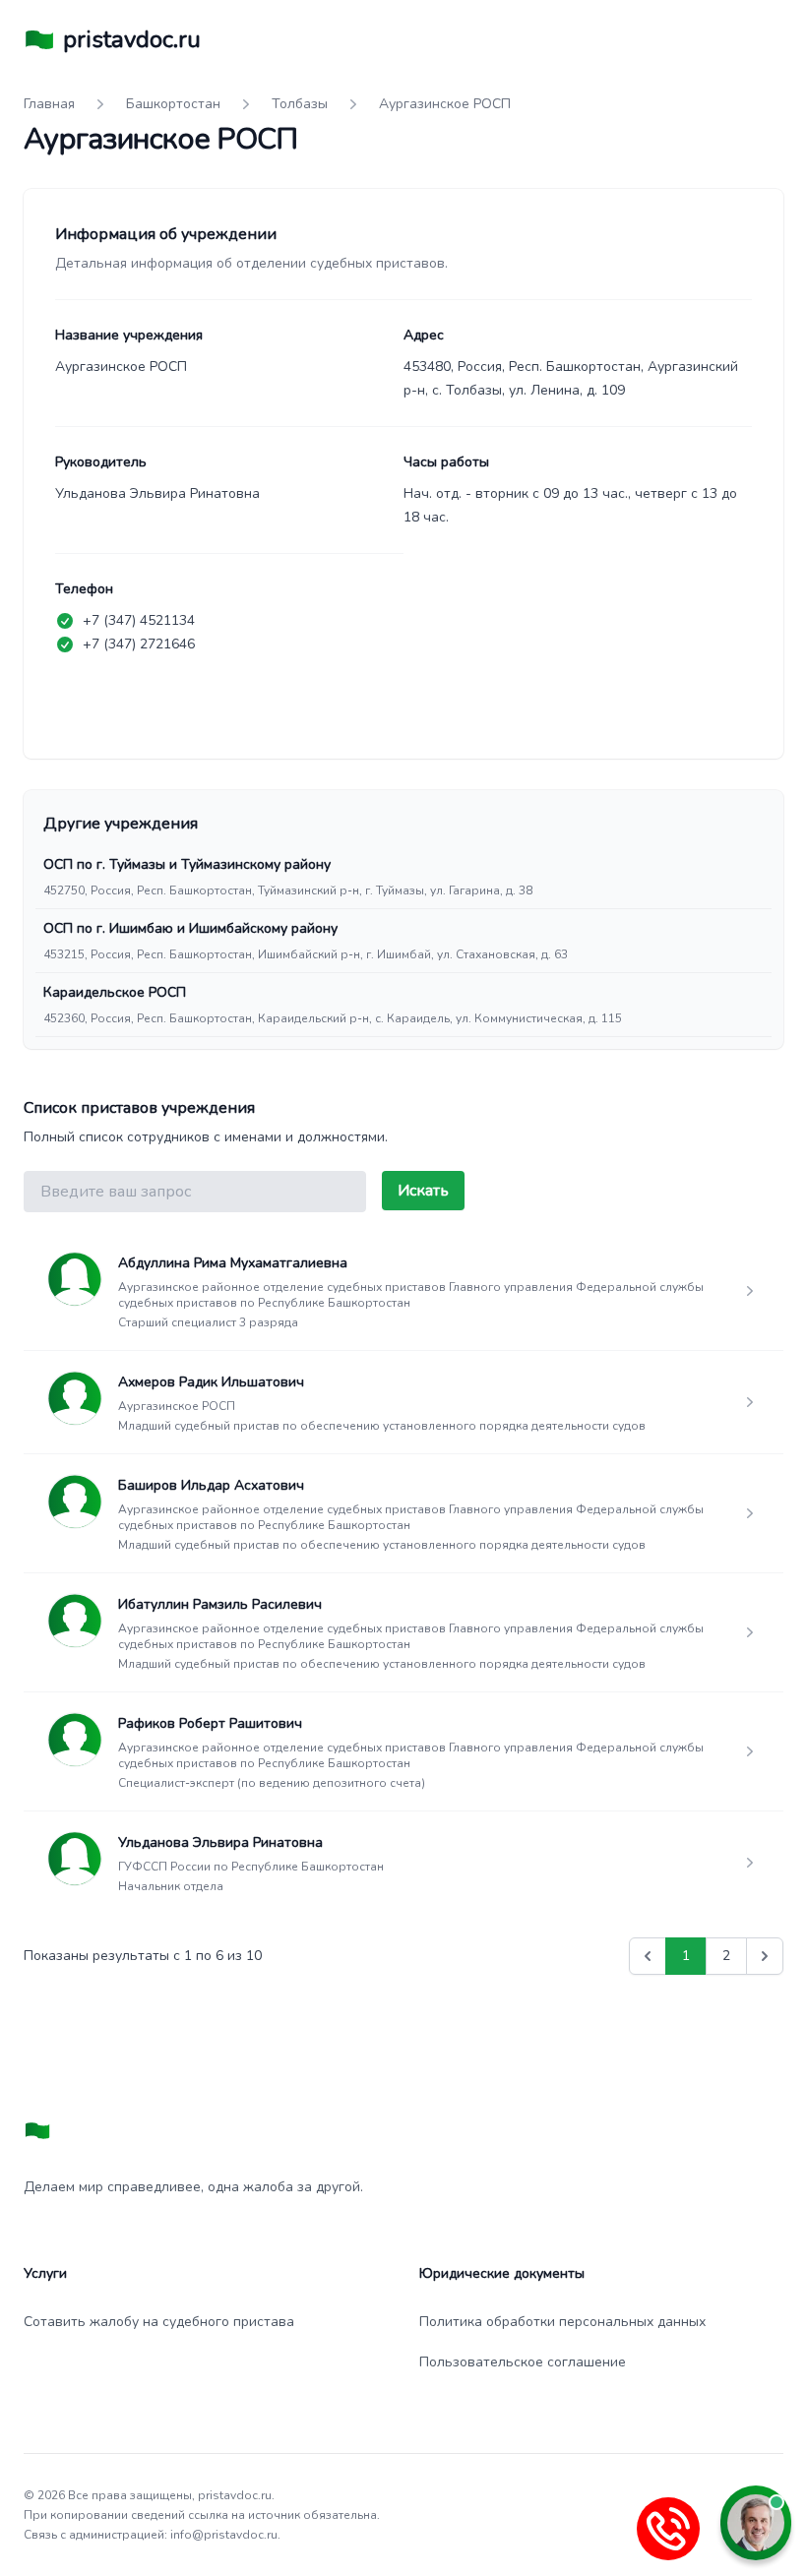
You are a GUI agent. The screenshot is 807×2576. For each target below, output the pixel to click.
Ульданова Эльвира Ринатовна (220, 1842)
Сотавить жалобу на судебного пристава (159, 2322)
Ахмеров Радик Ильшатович (211, 1382)
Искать (423, 1191)
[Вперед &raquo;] (765, 1956)
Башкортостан (173, 104)
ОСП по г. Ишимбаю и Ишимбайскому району (190, 928)
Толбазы (300, 104)
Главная (49, 104)
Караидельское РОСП (115, 992)
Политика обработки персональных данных (562, 2322)
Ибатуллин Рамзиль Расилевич (220, 1604)
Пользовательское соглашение (523, 2362)
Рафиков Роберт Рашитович (210, 1723)
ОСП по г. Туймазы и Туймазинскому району (187, 864)
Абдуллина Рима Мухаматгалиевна (233, 1263)
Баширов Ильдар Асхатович (211, 1485)
